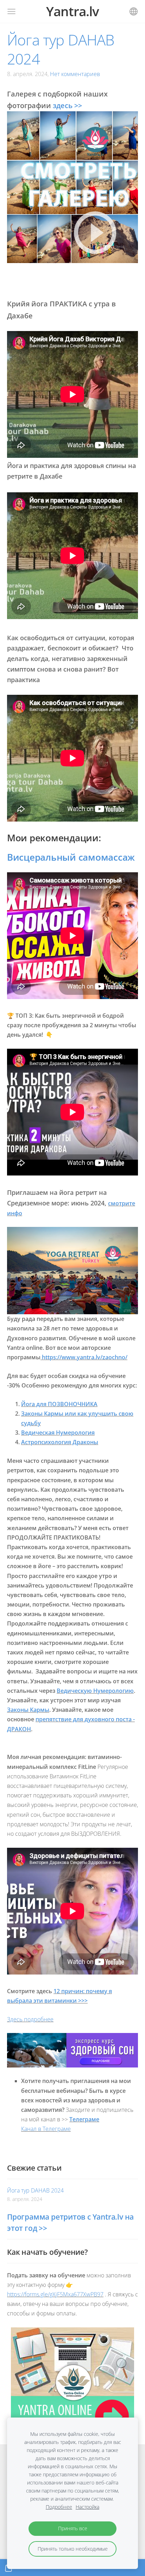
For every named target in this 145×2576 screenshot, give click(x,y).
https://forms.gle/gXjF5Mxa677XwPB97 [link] (55, 2294)
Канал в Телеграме (46, 2129)
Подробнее (59, 2507)
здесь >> (67, 105)
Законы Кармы (28, 1710)
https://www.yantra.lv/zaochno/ (84, 1357)
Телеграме (84, 2119)
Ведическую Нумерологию (95, 1691)
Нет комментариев (75, 74)
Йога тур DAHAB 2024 (35, 2190)
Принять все (73, 2528)
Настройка (87, 2507)
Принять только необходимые (73, 2549)
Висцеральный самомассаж (71, 857)
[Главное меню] (11, 11)
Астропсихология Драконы (60, 1442)
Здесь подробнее (30, 2019)
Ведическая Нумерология (58, 1433)
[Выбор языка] (134, 11)
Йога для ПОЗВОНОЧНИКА (59, 1404)
